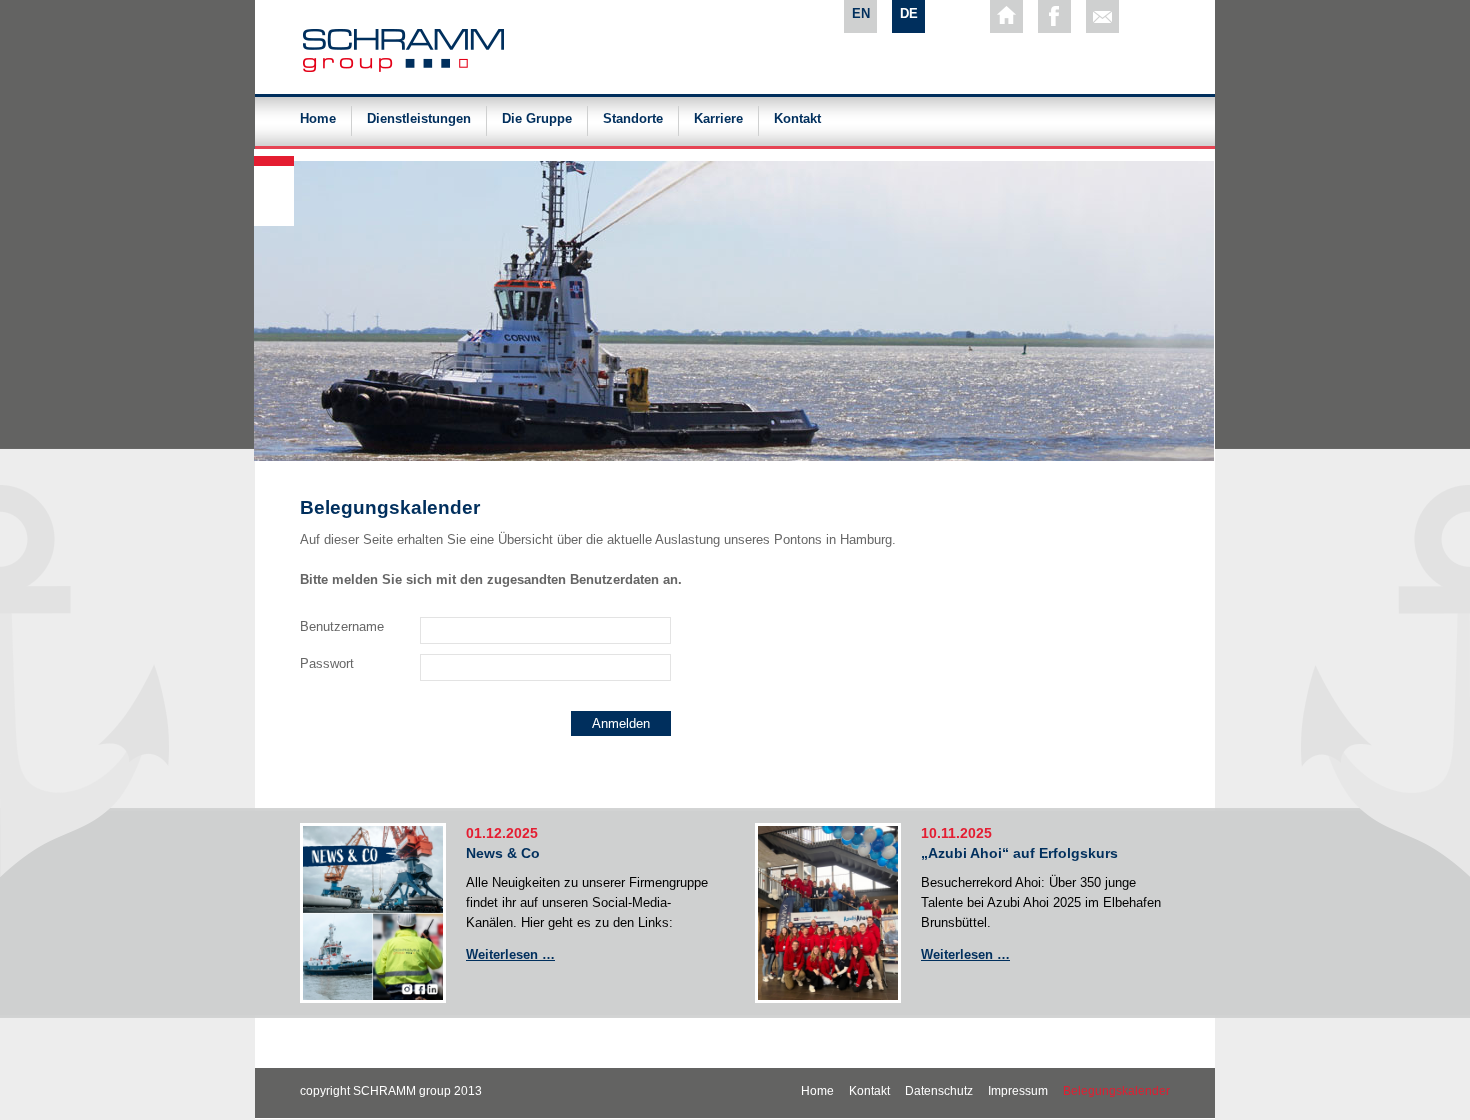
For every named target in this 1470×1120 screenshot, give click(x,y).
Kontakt (797, 119)
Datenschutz (939, 1091)
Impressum (1018, 1091)
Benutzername (342, 626)
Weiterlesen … (510, 954)
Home (318, 119)
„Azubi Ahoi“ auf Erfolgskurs (1019, 853)
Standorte (633, 119)
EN (861, 13)
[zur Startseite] (1006, 16)
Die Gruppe (537, 119)
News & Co (503, 853)
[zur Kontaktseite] (1102, 16)
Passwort (327, 663)
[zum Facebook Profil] (1054, 16)
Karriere (718, 119)
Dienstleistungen (419, 119)
